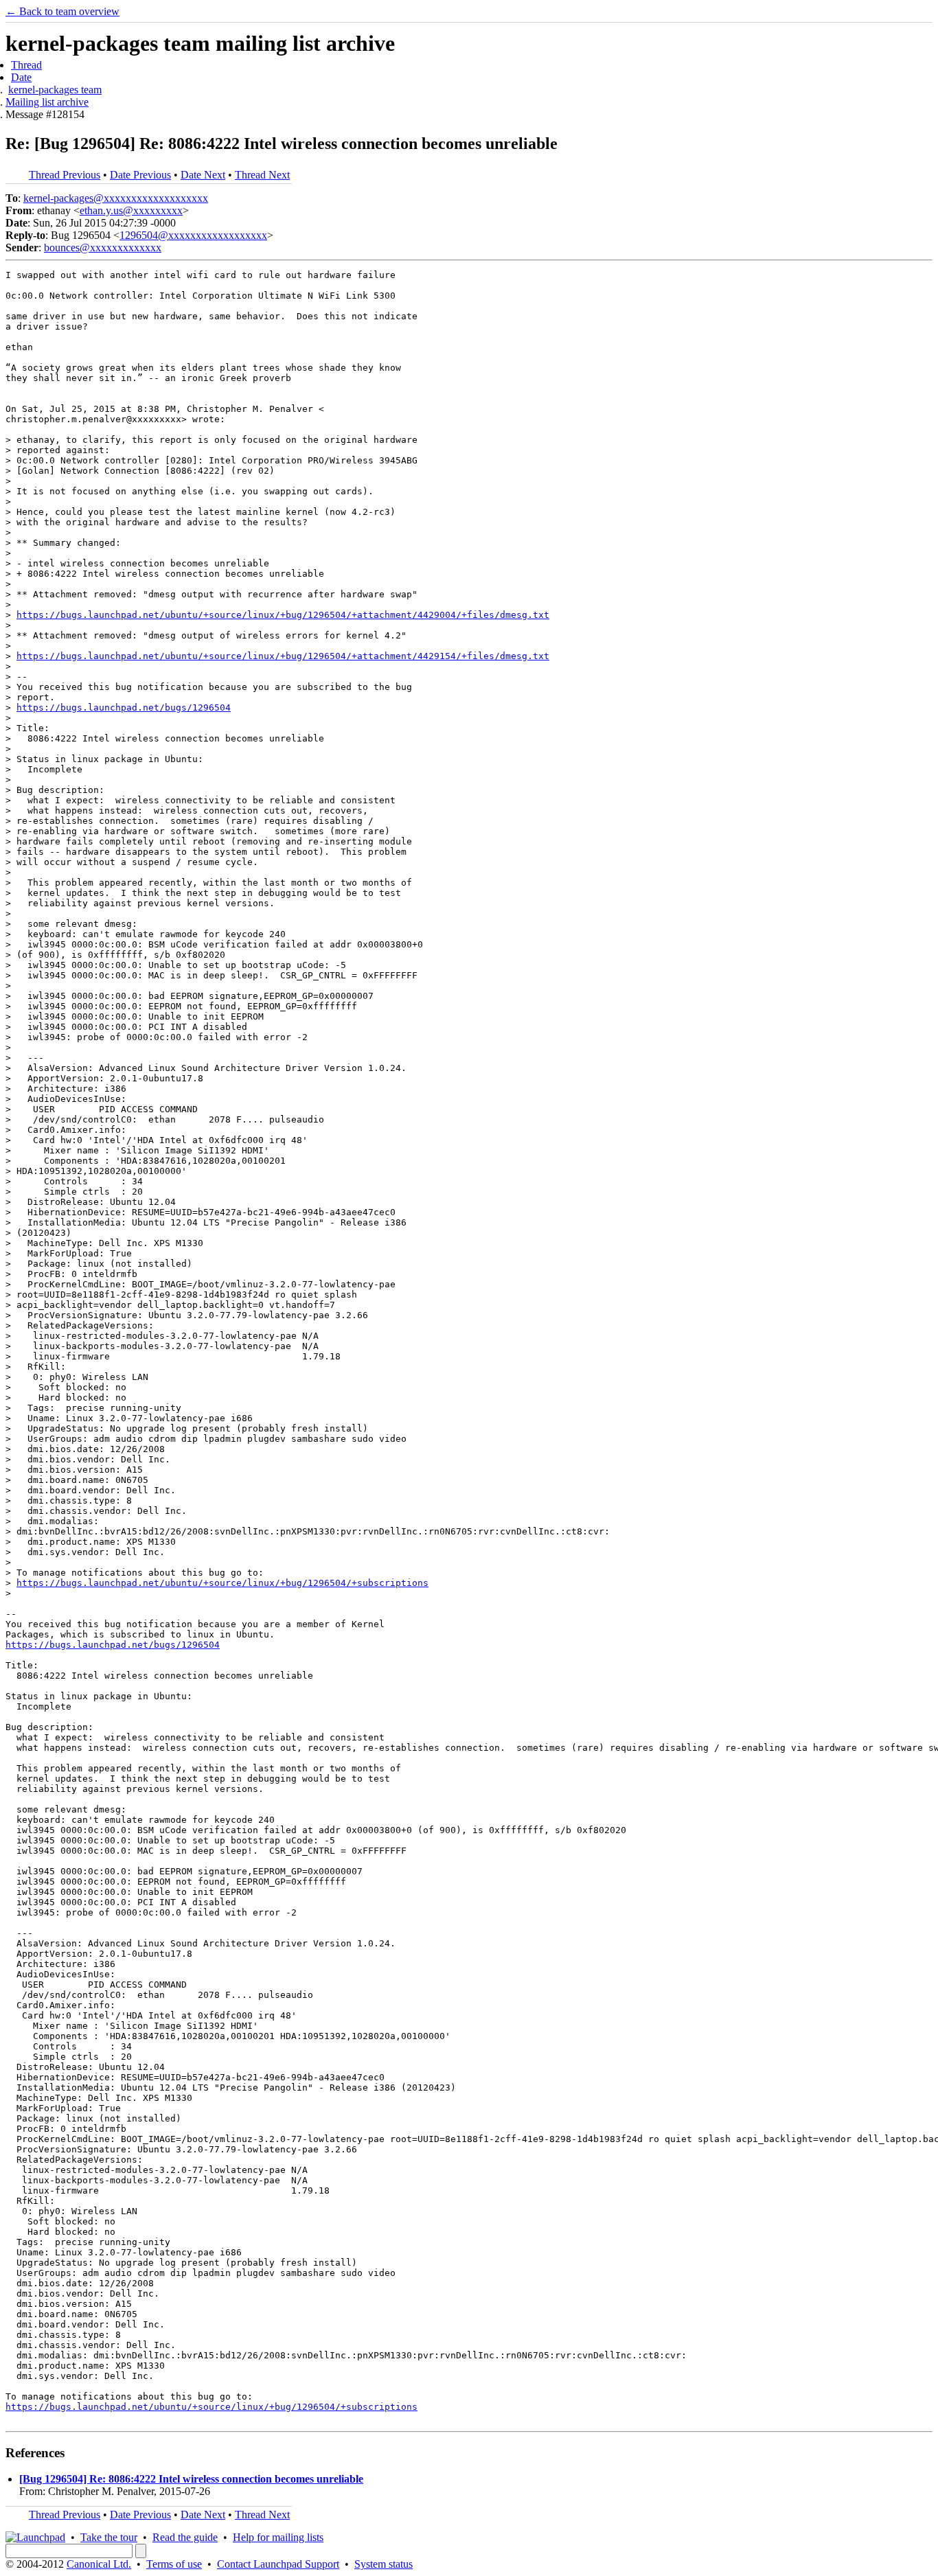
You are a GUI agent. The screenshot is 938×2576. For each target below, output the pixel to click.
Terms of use (174, 2564)
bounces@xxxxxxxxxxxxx (103, 248)
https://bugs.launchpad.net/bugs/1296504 (124, 708)
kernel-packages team (55, 90)
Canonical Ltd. (99, 2564)
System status (384, 2564)
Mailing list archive (47, 102)
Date (21, 77)
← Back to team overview (62, 11)
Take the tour (109, 2537)
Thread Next (262, 175)
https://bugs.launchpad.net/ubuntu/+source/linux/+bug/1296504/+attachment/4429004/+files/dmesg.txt (283, 615)
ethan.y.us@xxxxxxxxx (131, 210)
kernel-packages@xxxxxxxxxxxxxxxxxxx (116, 198)
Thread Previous (65, 175)
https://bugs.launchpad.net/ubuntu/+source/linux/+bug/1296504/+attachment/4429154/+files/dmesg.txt (283, 656)
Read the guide (185, 2537)
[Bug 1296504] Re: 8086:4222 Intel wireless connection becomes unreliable (191, 2479)
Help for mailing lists (278, 2537)
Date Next (203, 175)
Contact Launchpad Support (278, 2564)
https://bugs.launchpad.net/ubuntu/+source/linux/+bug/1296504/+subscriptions (222, 1583)
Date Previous (140, 175)
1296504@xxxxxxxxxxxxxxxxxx (193, 235)
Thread (26, 65)
